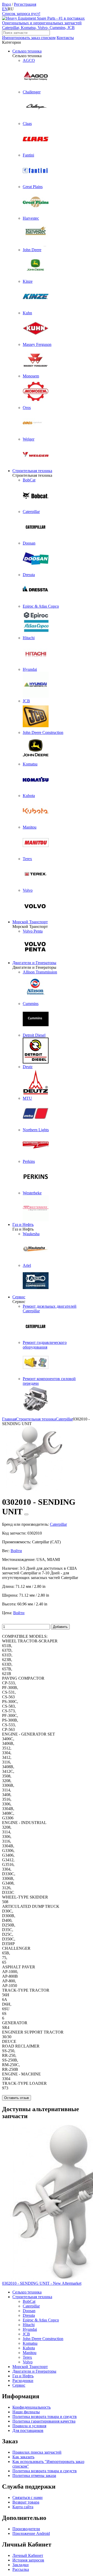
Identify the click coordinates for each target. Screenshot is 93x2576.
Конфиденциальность (32, 2407)
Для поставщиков (28, 2430)
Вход (6, 4)
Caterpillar (31, 2306)
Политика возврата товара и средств (45, 2417)
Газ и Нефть (23, 1224)
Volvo (28, 2362)
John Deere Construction (43, 2339)
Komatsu (30, 2343)
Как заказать (23, 2457)
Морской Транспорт (30, 922)
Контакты (65, 38)
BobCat (29, 2301)
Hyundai (30, 2329)
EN (5, 9)
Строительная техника (32, 471)
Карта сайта (23, 2507)
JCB (26, 2334)
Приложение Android (31, 2533)
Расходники (23, 2381)
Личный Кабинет (28, 2555)
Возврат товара (26, 2502)
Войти (16, 1551)
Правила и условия (29, 2426)
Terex (27, 2357)
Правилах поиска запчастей (37, 2452)
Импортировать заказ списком (29, 38)
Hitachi (29, 2325)
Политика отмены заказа (34, 2476)
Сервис (19, 1297)
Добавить (60, 1627)
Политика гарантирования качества (44, 2421)
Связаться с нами (28, 2497)
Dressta (29, 2315)
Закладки (21, 2565)
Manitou (30, 2353)
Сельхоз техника (27, 51)
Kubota (29, 2348)
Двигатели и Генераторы (34, 963)
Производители (26, 2529)
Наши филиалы (26, 2412)
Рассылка (21, 2569)
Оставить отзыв (17, 2098)
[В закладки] (26, 1514)
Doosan (29, 2311)
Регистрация (25, 4)
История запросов (28, 2560)
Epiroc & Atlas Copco (41, 2320)
